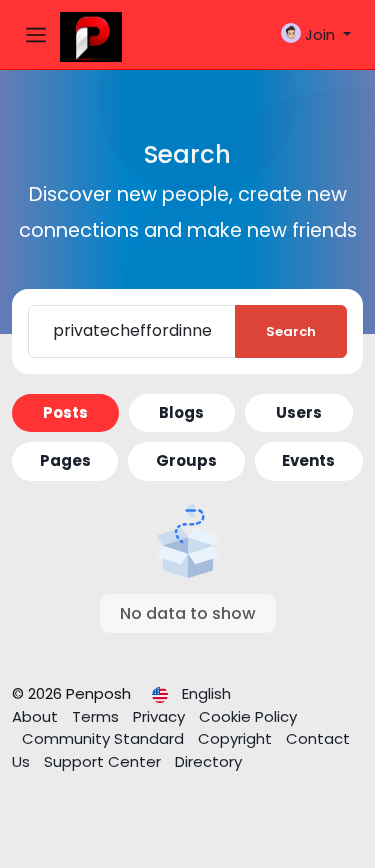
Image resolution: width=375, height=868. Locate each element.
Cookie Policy (248, 716)
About (37, 716)
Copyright (237, 738)
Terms (97, 716)
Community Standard (105, 738)
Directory (208, 761)
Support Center (104, 761)
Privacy (161, 716)
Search (291, 331)
